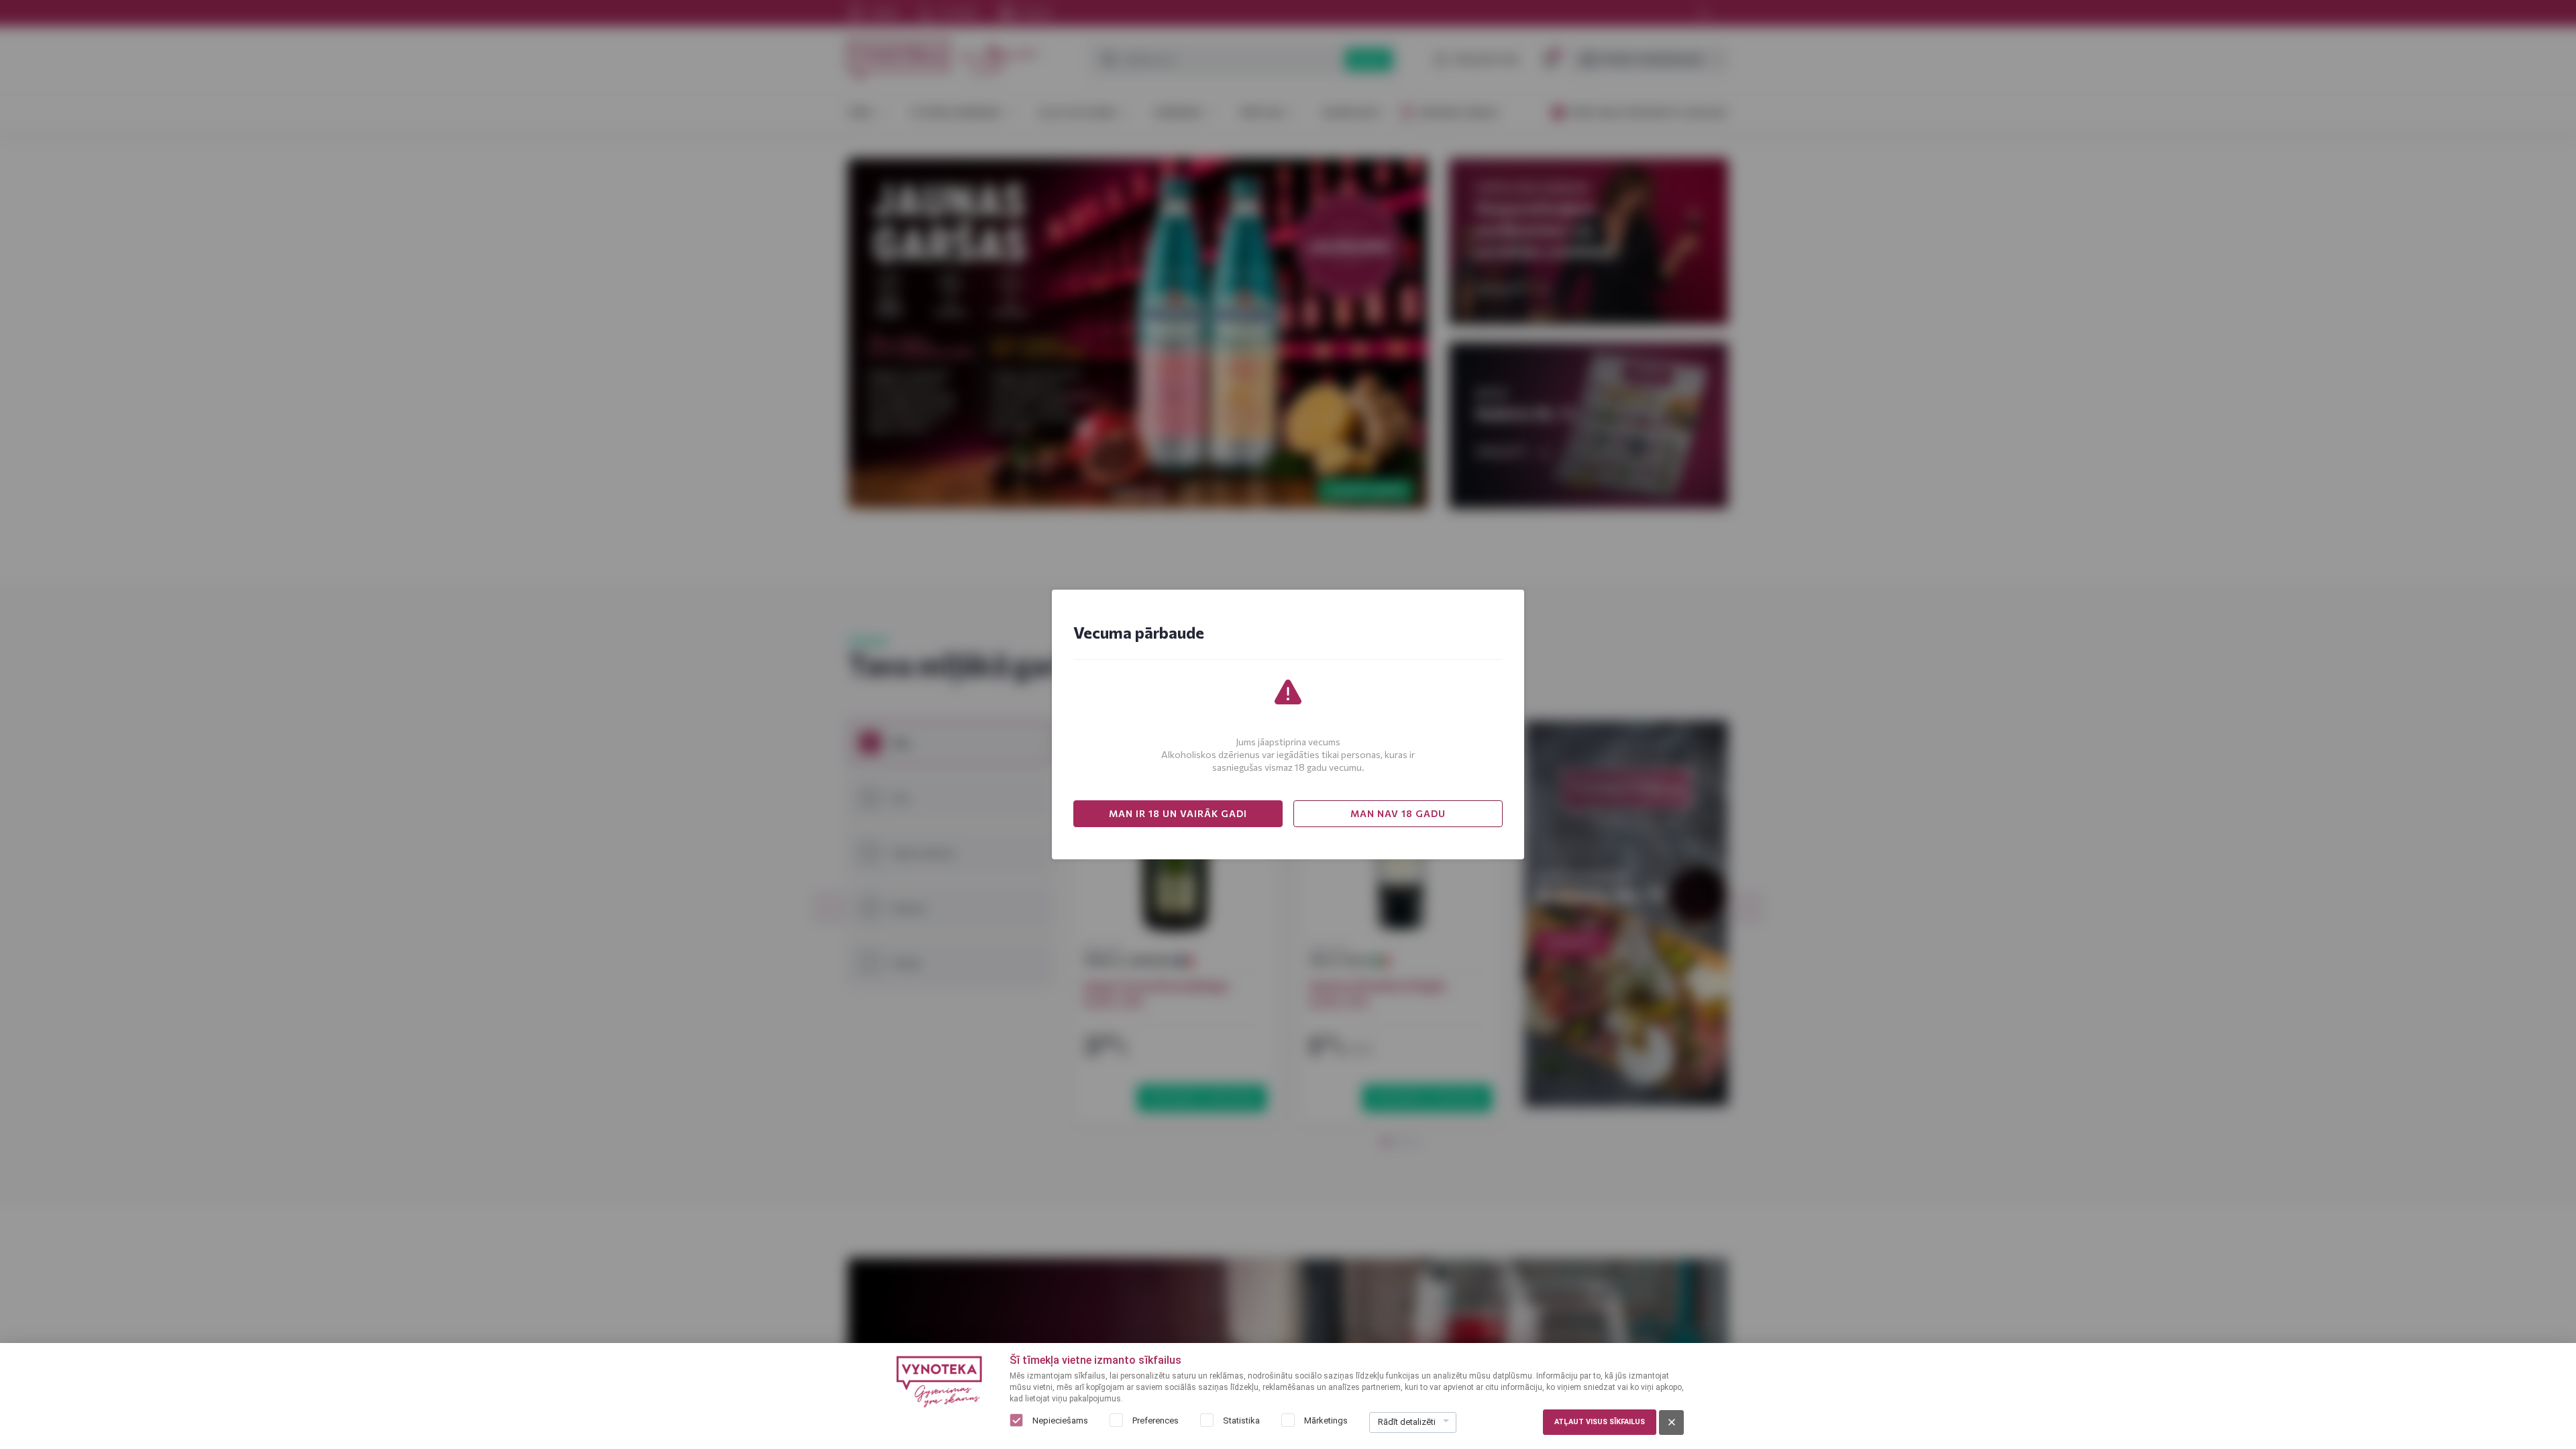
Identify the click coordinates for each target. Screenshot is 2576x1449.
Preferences (1156, 1420)
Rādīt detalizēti (1407, 1422)
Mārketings (1326, 1420)
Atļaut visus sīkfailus (1600, 1422)
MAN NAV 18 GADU (1398, 813)
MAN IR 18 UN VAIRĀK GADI (1178, 813)
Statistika (1241, 1420)
